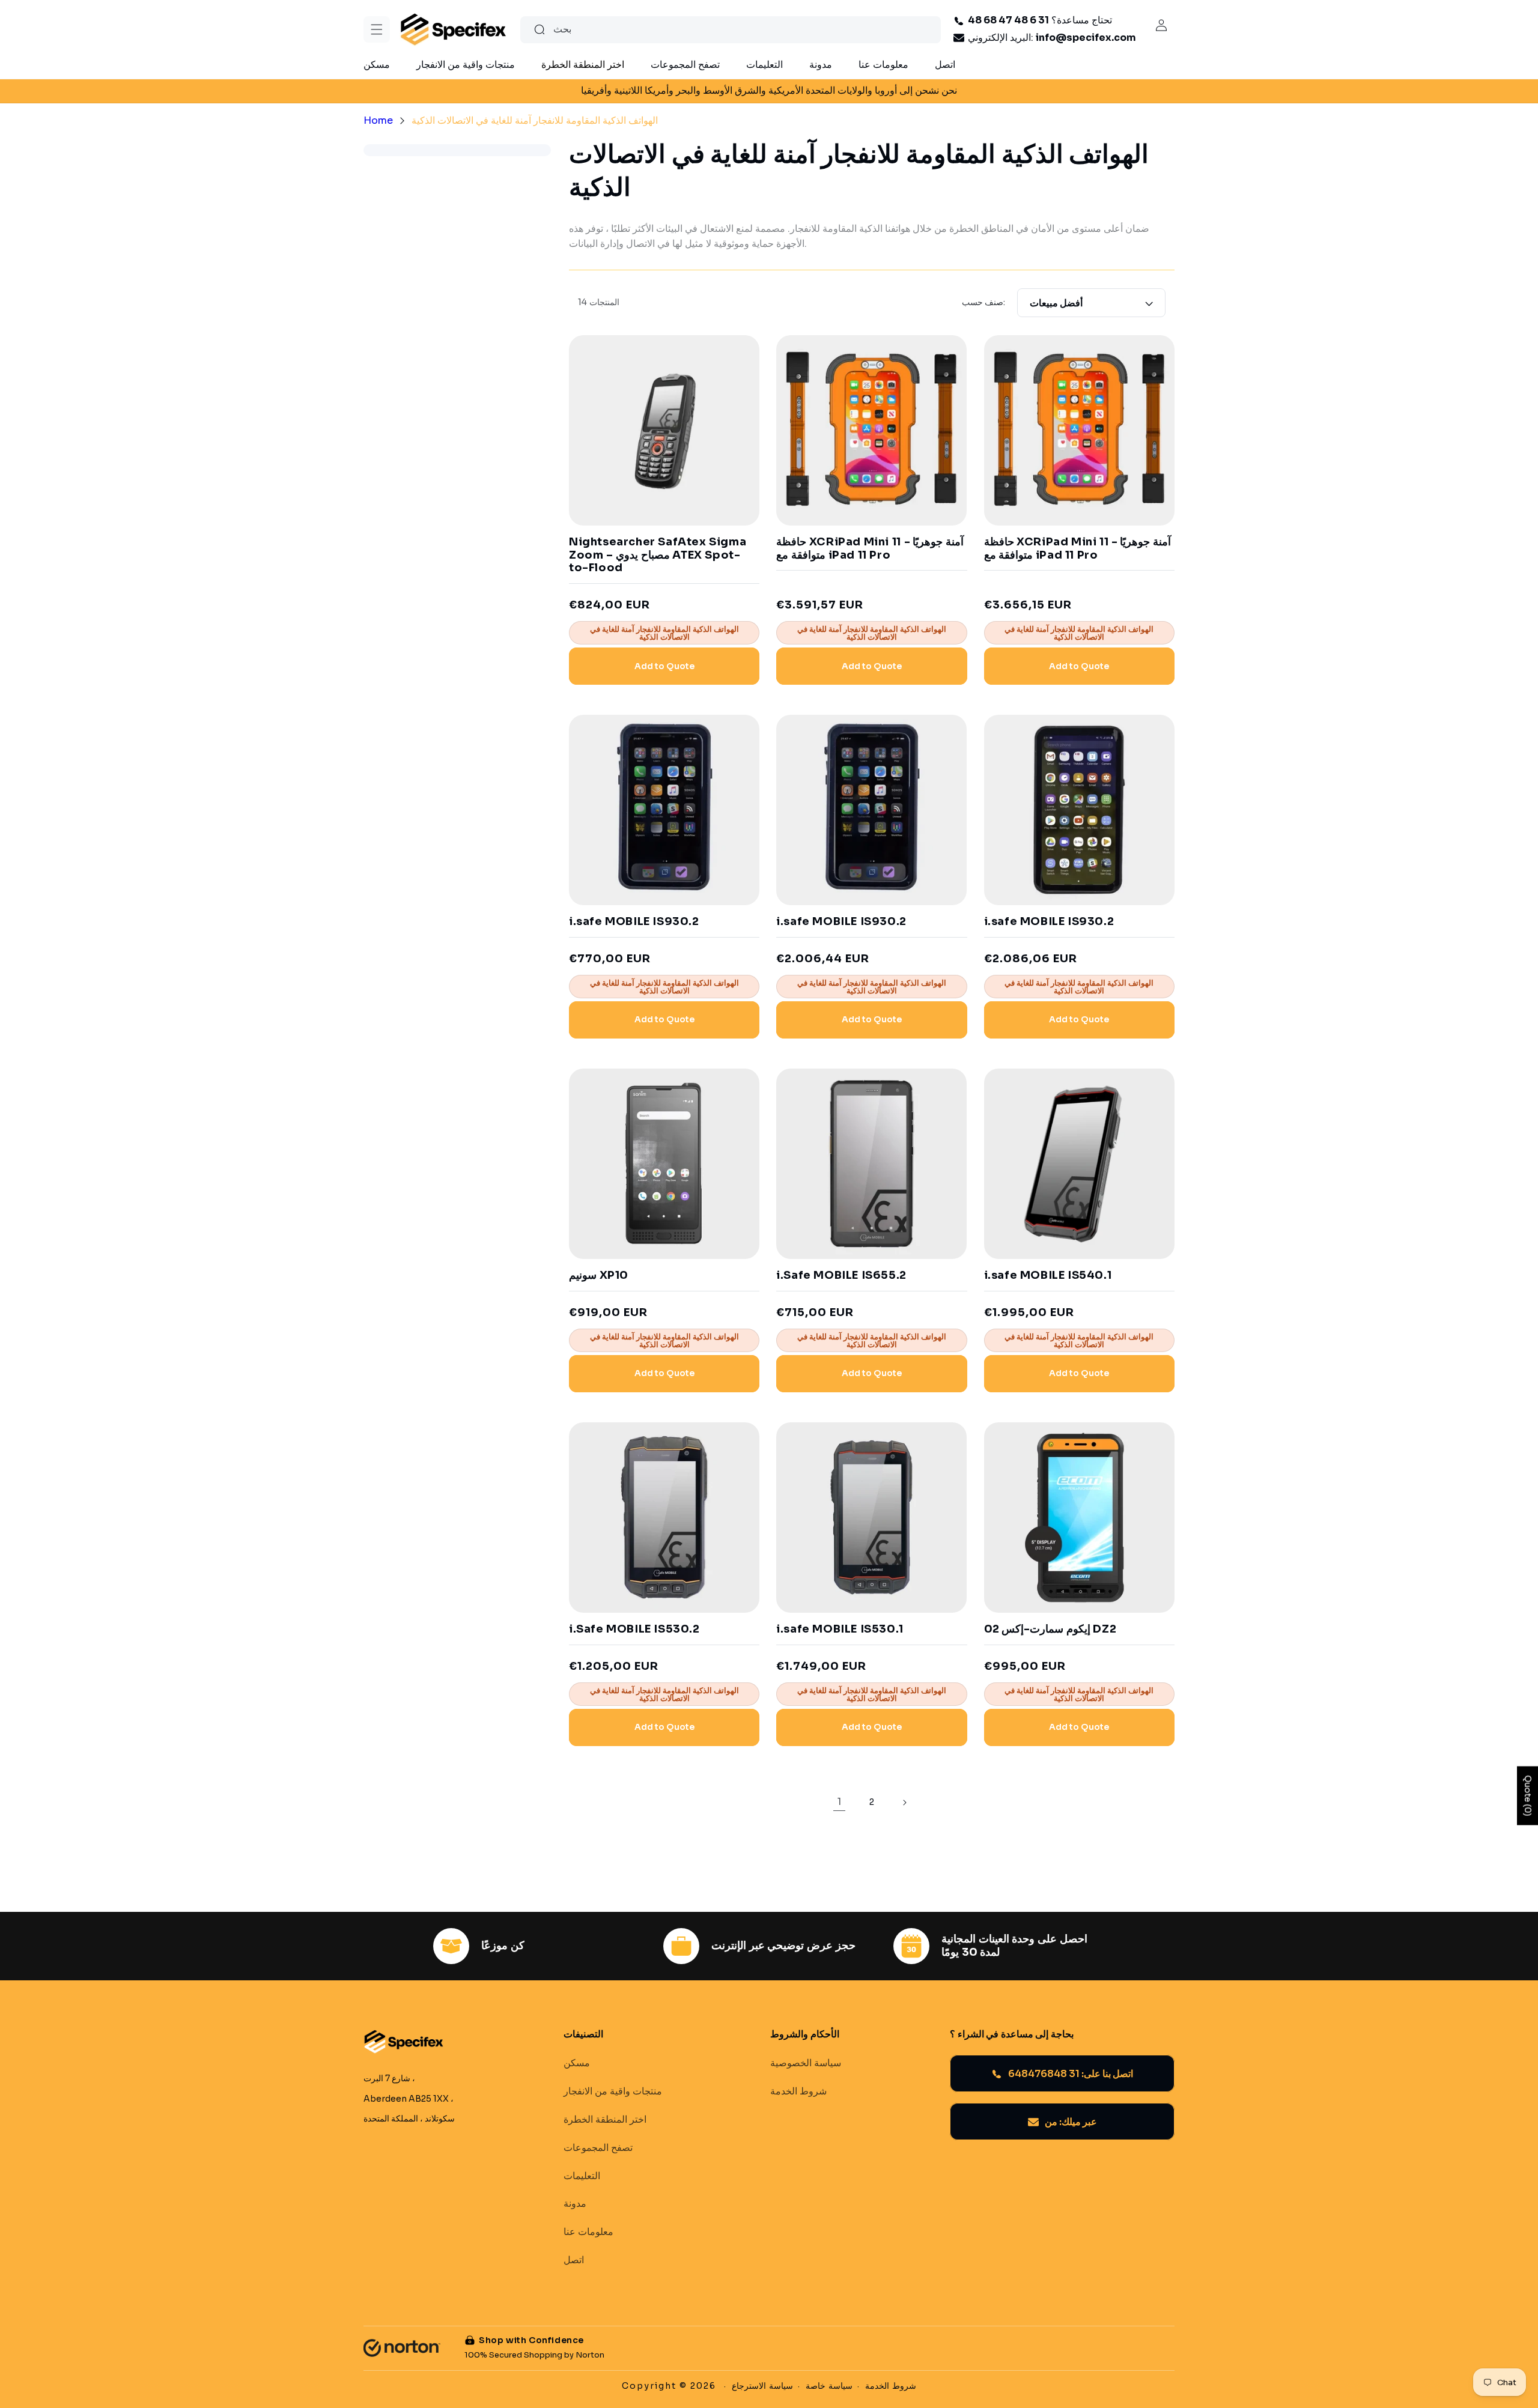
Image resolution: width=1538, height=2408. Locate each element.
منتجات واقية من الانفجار (613, 2091)
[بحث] (540, 29)
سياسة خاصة (829, 2386)
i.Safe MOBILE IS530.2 (634, 1629)
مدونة (575, 2204)
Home (378, 120)
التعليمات (582, 2176)
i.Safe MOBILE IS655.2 (841, 1275)
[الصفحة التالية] (904, 1803)
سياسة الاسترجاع (762, 2386)
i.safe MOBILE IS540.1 (1048, 1275)
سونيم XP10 (599, 1275)
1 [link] (839, 1802)
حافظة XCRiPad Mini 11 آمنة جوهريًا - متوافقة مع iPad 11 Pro (870, 549)
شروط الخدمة (798, 2091)
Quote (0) (1528, 1795)
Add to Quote (664, 666)
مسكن (577, 2064)
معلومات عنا (588, 2232)
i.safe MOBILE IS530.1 (840, 1629)
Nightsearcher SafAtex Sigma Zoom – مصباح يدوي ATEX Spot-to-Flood (658, 555)
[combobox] (731, 30)
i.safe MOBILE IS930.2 (634, 922)
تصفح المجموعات (598, 2148)
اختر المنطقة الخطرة (605, 2120)
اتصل (574, 2260)
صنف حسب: (983, 302)
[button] (377, 29)
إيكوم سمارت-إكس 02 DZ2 (1050, 1629)
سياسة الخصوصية (806, 2064)
